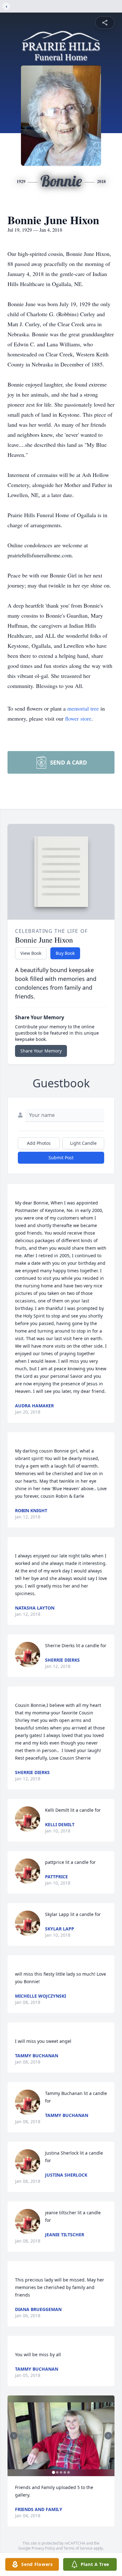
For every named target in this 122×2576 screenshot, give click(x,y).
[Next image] (108, 2436)
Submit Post (61, 1158)
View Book (31, 953)
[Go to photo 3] (61, 2472)
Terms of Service (78, 2548)
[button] (61, 2436)
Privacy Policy (43, 2548)
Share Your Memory (41, 1051)
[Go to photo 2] (57, 2472)
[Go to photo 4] (65, 2472)
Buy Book (65, 953)
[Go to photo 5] (69, 2472)
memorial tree (83, 708)
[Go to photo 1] (53, 2472)
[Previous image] (14, 2436)
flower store (78, 718)
